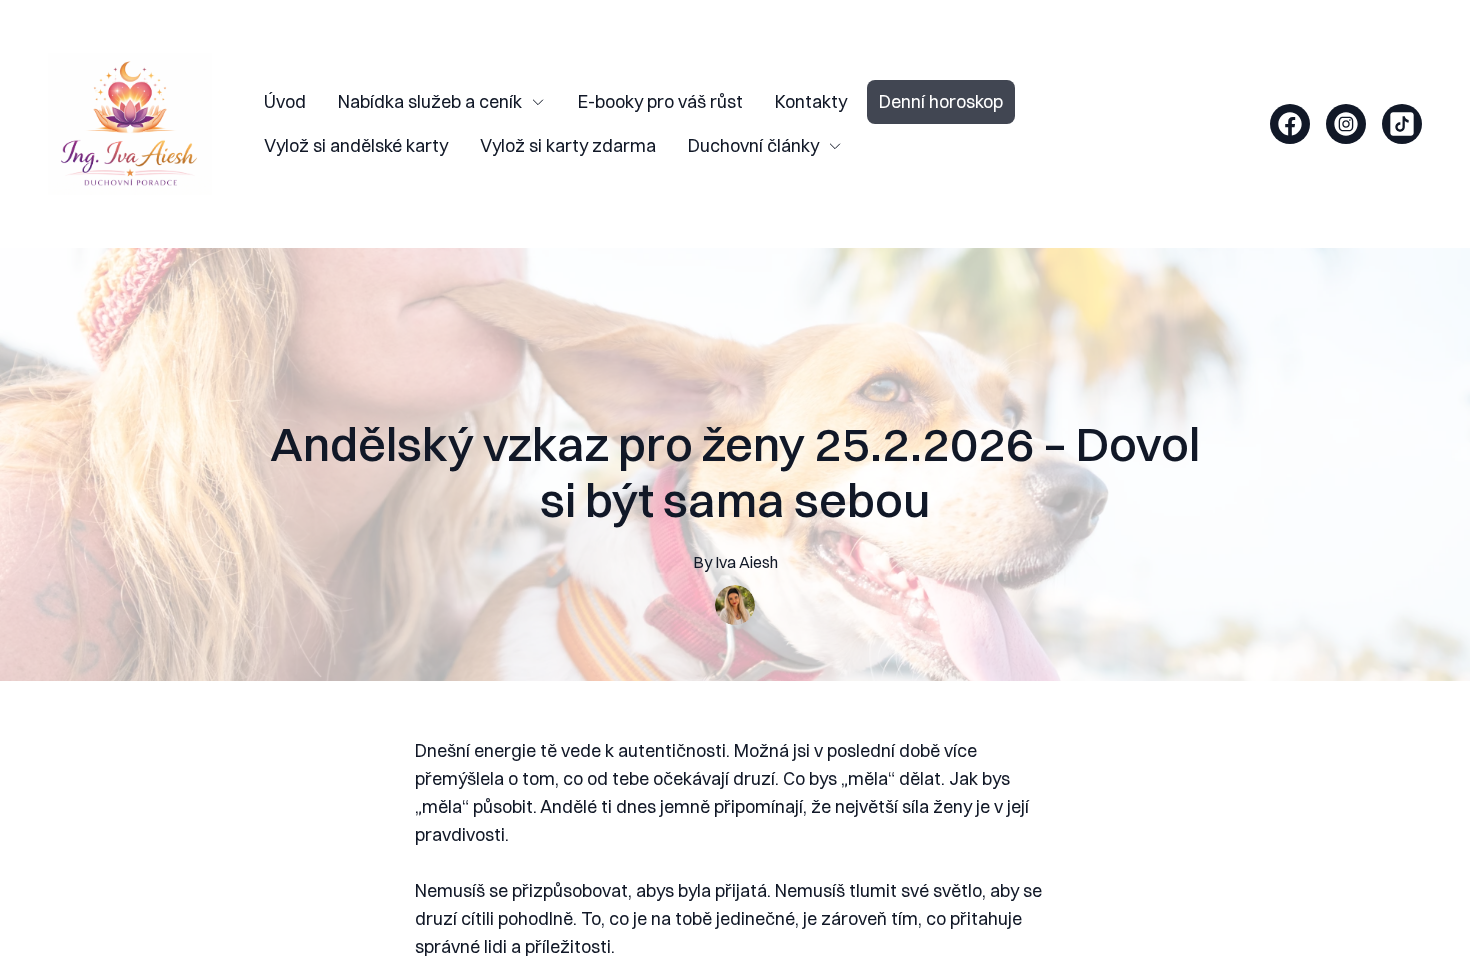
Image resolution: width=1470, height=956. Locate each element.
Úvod (285, 101)
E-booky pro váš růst (660, 101)
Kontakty (811, 101)
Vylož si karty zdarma (568, 145)
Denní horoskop (941, 101)
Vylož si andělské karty (356, 145)
